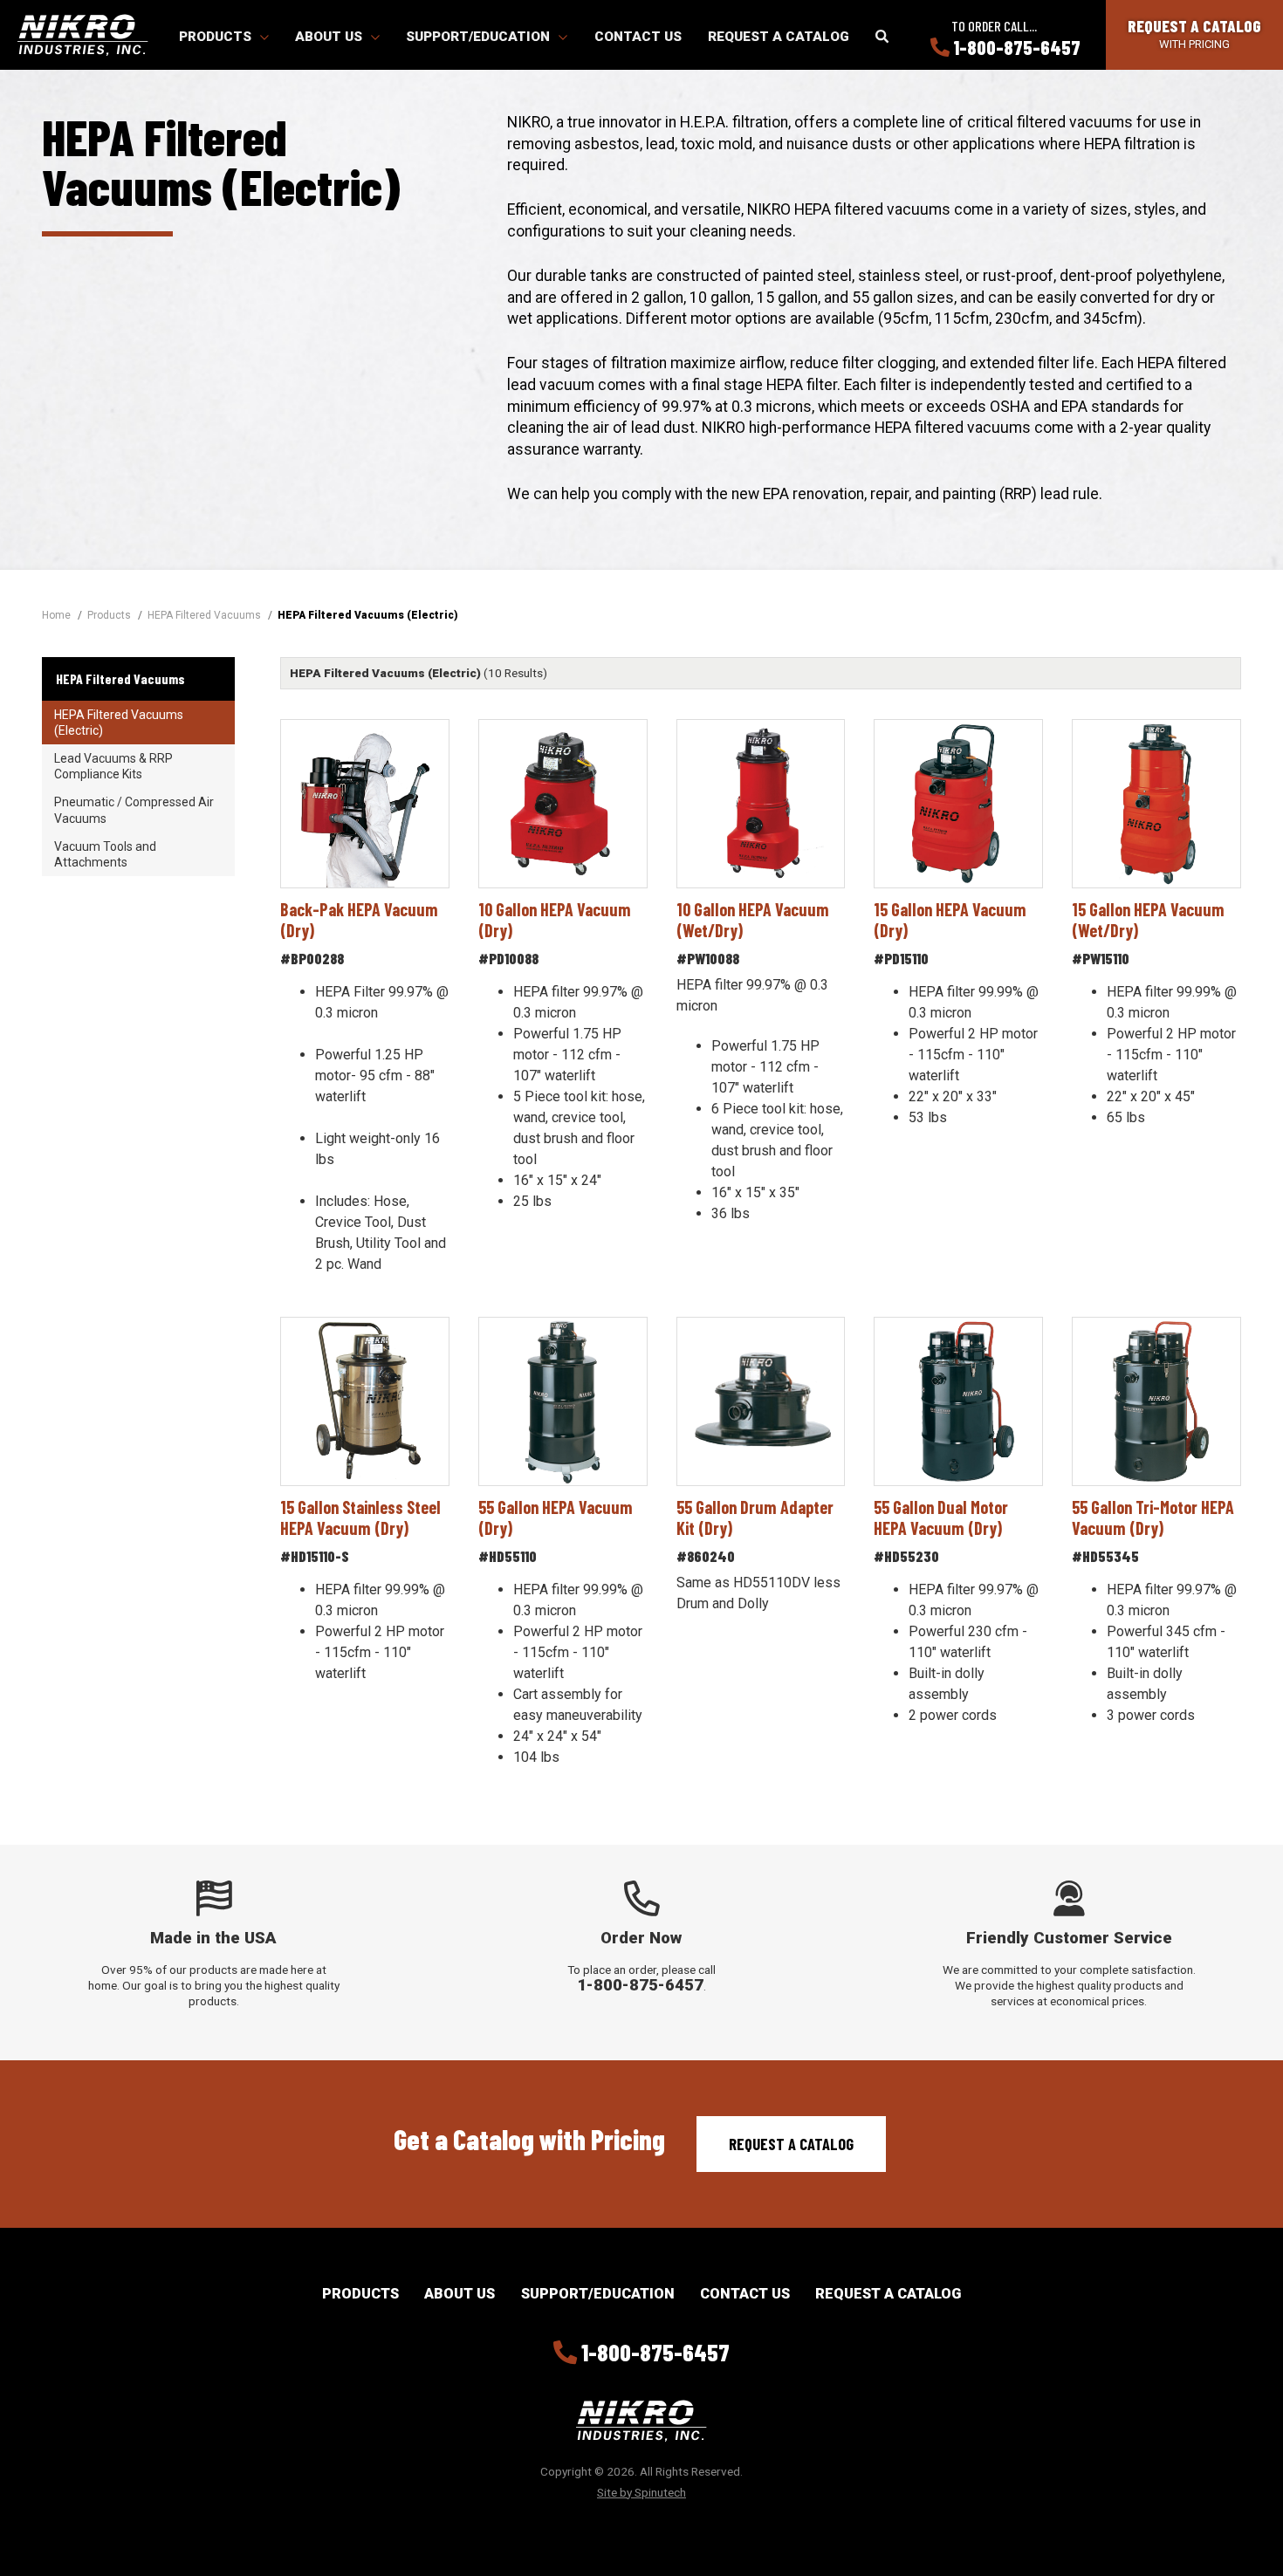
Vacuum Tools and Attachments (105, 854)
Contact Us (638, 37)
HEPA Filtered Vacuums (120, 678)
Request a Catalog (779, 37)
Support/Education (480, 37)
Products (217, 37)
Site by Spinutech (641, 2492)
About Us (330, 37)
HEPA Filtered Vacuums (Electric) (119, 723)
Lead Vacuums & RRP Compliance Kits (113, 766)
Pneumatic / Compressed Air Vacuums (134, 810)
